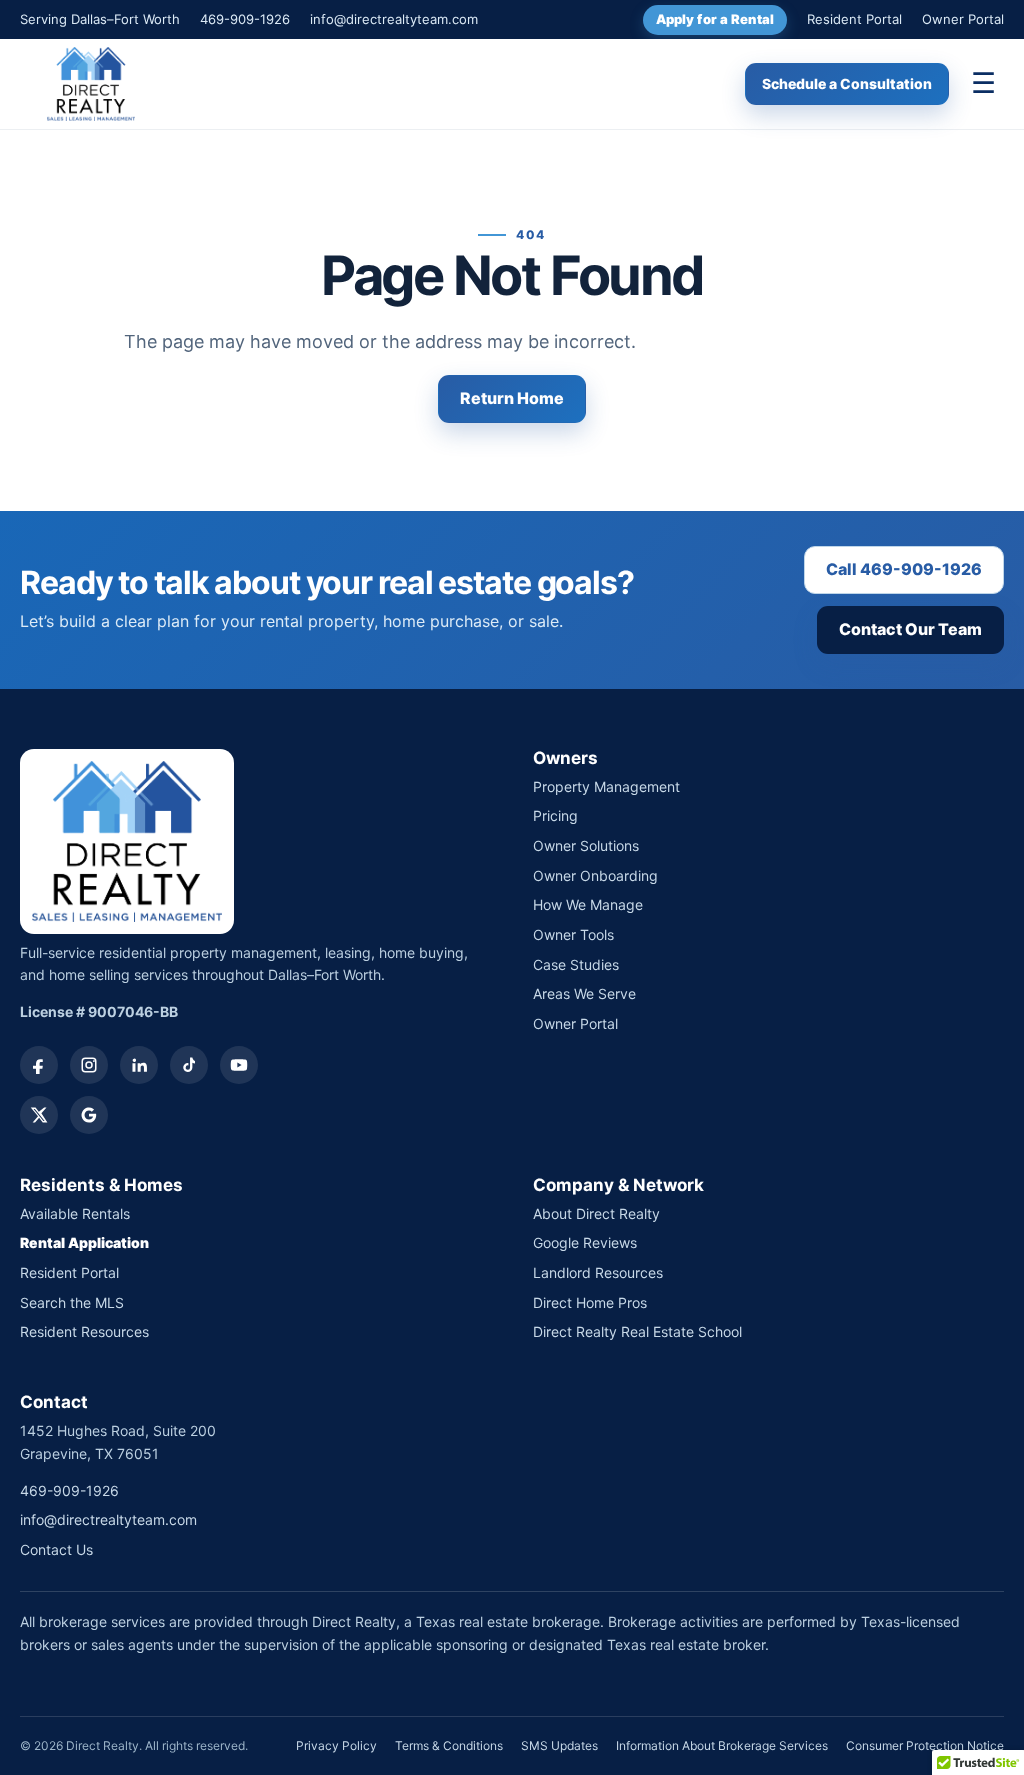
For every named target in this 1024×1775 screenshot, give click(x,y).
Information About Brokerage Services (722, 1745)
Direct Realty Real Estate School (637, 1331)
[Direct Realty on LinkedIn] (139, 1065)
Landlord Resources (598, 1272)
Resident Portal (854, 19)
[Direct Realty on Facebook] (39, 1065)
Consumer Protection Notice (925, 1745)
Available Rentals (75, 1213)
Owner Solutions (586, 845)
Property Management (606, 786)
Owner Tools (573, 934)
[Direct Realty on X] (39, 1115)
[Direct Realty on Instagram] (89, 1065)
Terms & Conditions (449, 1745)
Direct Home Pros (590, 1302)
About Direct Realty (596, 1213)
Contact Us (56, 1549)
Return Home (512, 398)
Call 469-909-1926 (904, 569)
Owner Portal (963, 19)
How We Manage (588, 904)
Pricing (555, 815)
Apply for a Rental (715, 19)
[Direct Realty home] (91, 84)
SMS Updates (559, 1745)
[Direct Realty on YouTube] (239, 1065)
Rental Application (84, 1242)
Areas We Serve (584, 993)
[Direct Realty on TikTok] (189, 1065)
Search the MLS (72, 1302)
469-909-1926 (245, 19)
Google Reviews (585, 1242)
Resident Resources (84, 1331)
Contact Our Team (910, 629)
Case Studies (576, 964)
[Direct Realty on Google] (89, 1115)
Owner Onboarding (595, 875)
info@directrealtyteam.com (394, 19)
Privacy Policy (336, 1745)
